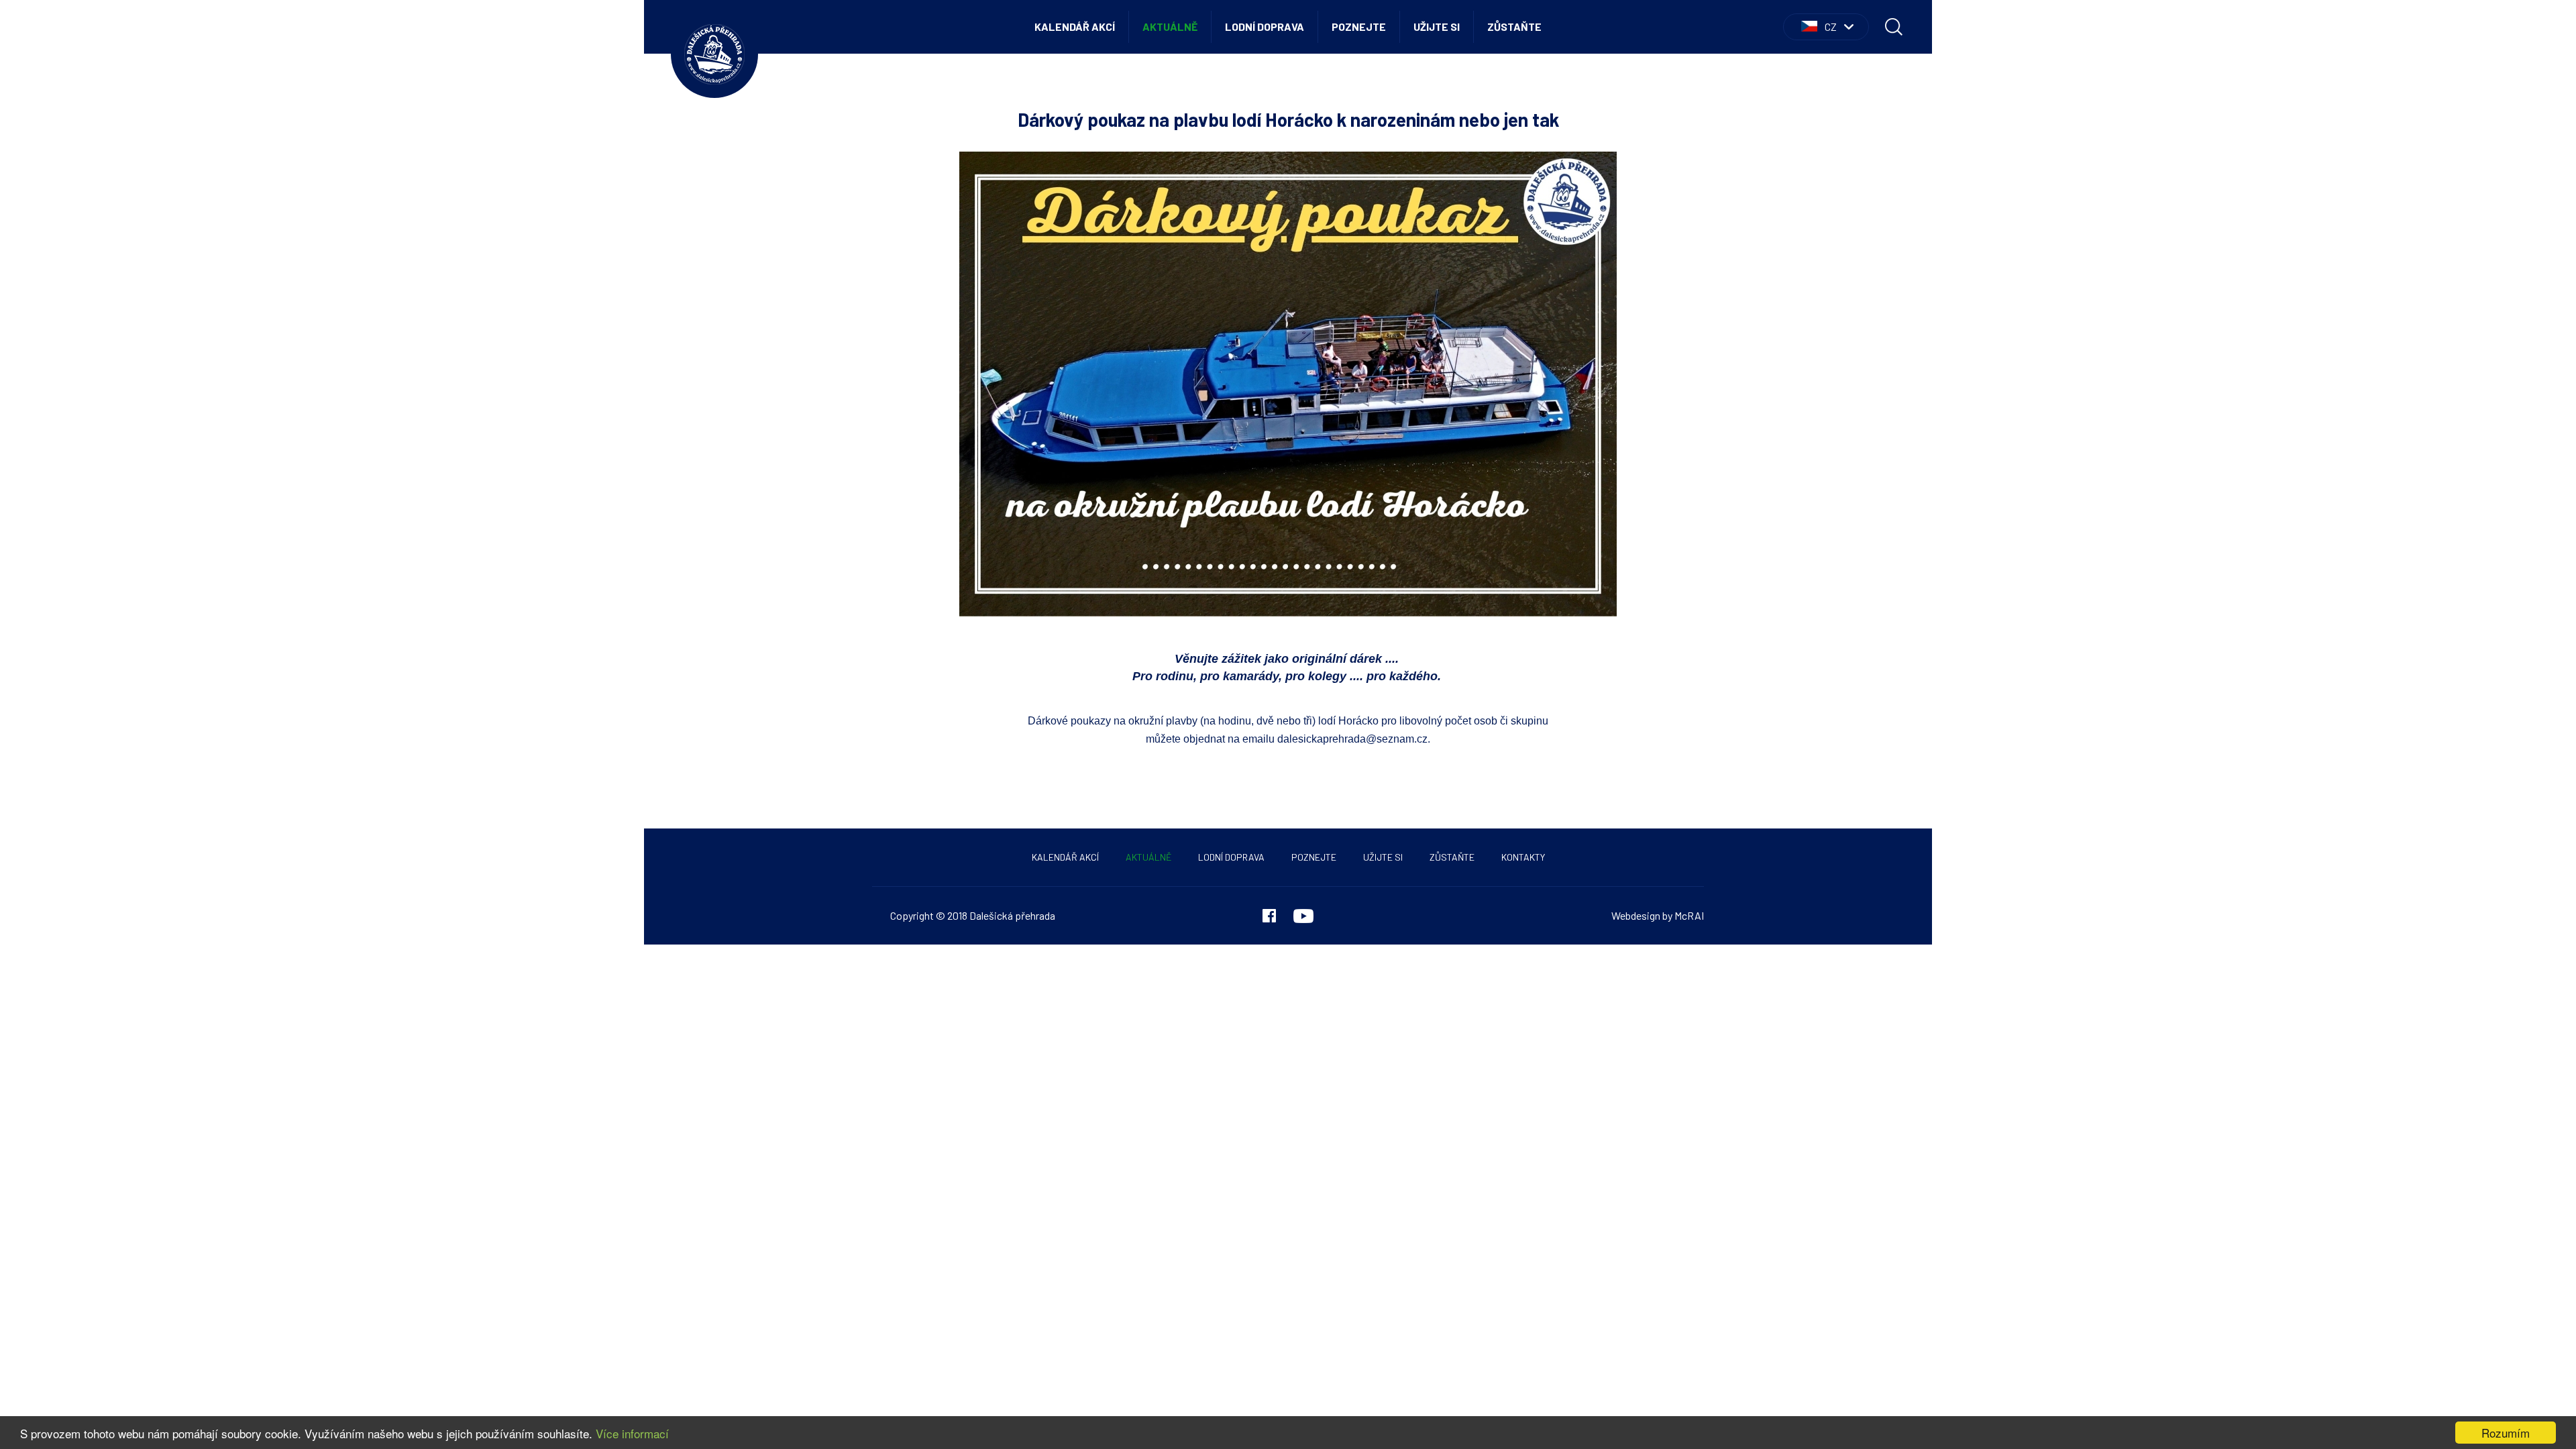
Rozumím (2506, 1433)
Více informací (632, 1433)
